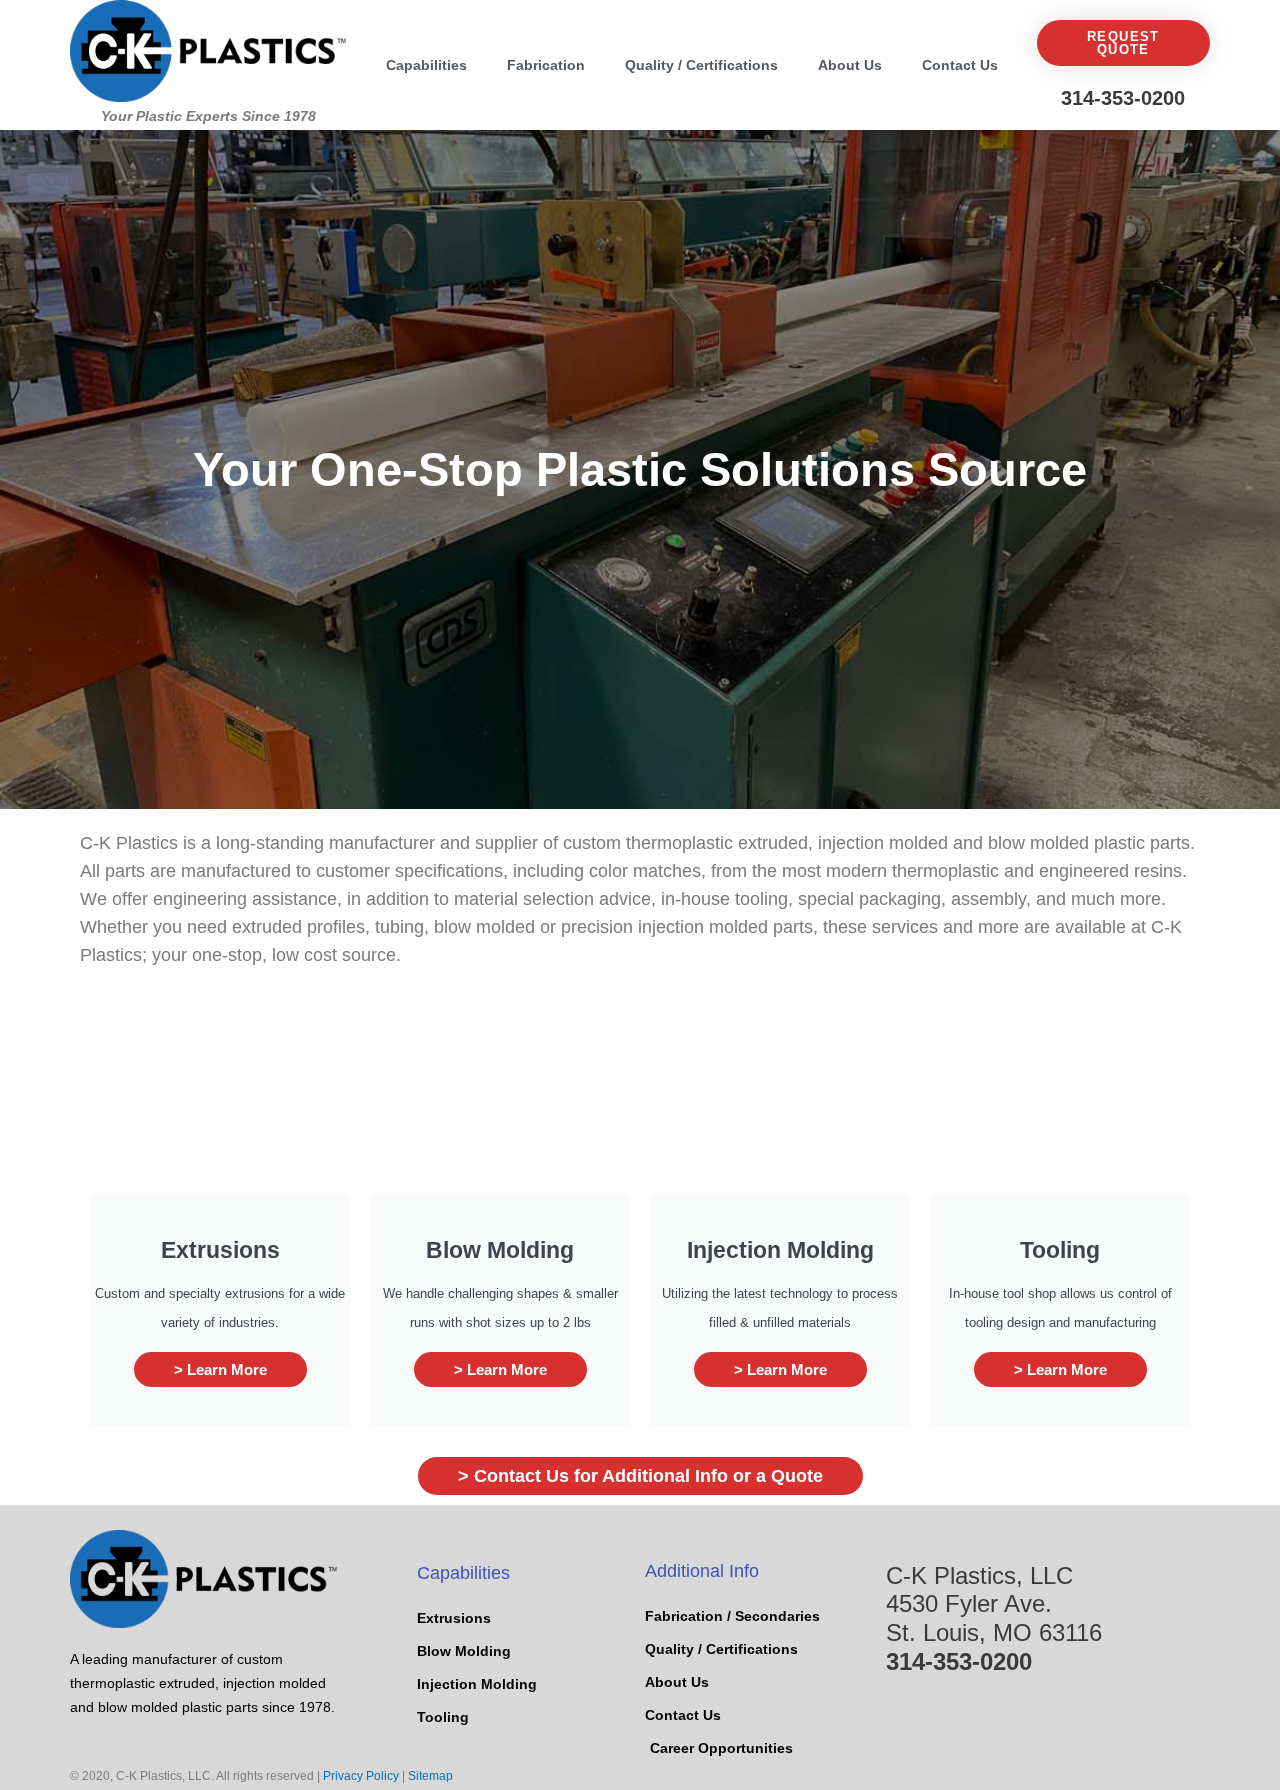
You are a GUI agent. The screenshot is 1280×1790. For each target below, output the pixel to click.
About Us (850, 65)
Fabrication (546, 65)
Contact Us (960, 65)
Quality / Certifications (701, 65)
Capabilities (426, 65)
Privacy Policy (361, 1776)
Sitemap (430, 1776)
